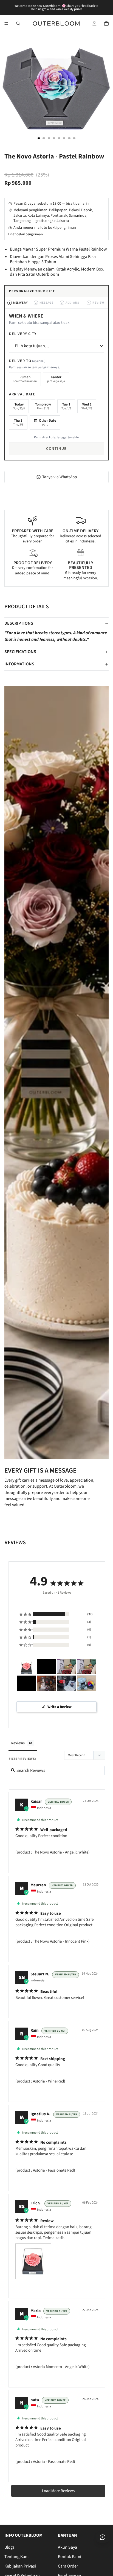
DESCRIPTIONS (19, 623)
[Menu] (6, 24)
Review (96, 303)
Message (44, 303)
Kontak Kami (70, 2557)
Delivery (18, 303)
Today (19, 406)
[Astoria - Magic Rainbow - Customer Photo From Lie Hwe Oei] (87, 1683)
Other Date (48, 422)
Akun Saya (67, 2547)
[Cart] (106, 24)
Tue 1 (66, 406)
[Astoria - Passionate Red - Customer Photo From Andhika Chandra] (67, 1683)
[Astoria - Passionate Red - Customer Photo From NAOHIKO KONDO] (47, 1667)
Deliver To (27, 361)
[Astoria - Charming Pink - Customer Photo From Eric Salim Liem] (27, 1667)
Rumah (25, 379)
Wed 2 (87, 406)
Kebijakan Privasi (20, 2566)
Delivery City (23, 334)
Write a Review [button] (60, 1707)
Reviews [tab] (18, 1743)
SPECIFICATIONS (20, 652)
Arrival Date (22, 394)
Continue (56, 449)
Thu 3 (18, 422)
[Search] (18, 24)
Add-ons (70, 303)
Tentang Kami (17, 2557)
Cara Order (68, 2566)
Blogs (9, 2547)
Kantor (56, 379)
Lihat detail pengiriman (26, 234)
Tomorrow (43, 406)
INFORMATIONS (19, 664)
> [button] (58, 2491)
